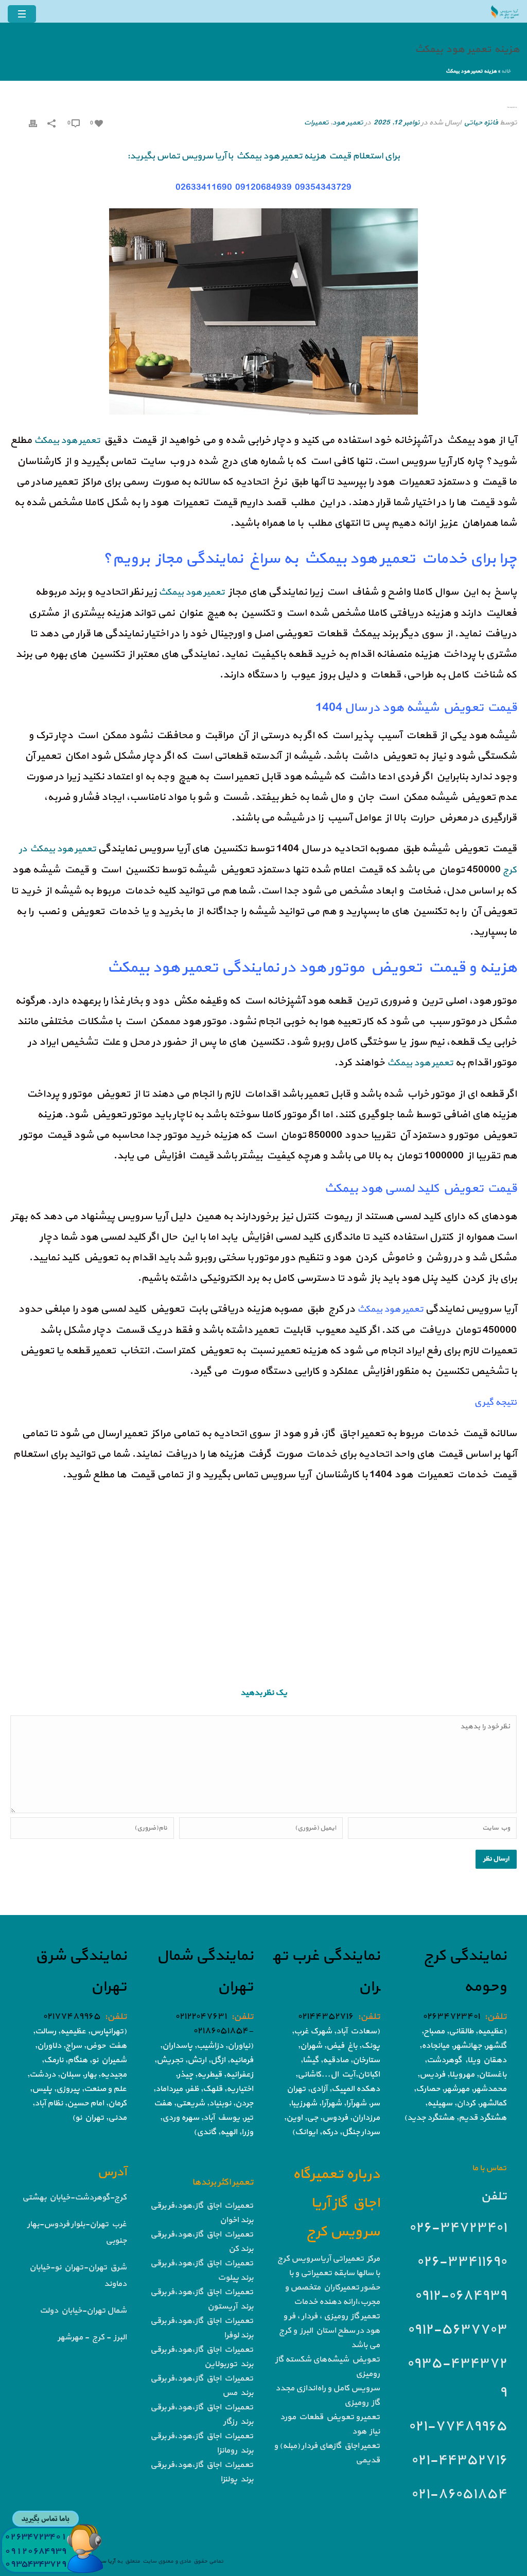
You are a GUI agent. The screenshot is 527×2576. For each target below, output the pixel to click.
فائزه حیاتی (481, 123)
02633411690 (204, 187)
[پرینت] (33, 123)
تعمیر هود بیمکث (390, 1309)
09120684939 (263, 187)
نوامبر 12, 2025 (397, 123)
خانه (506, 71)
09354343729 (322, 187)
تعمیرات (316, 123)
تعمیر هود (347, 123)
